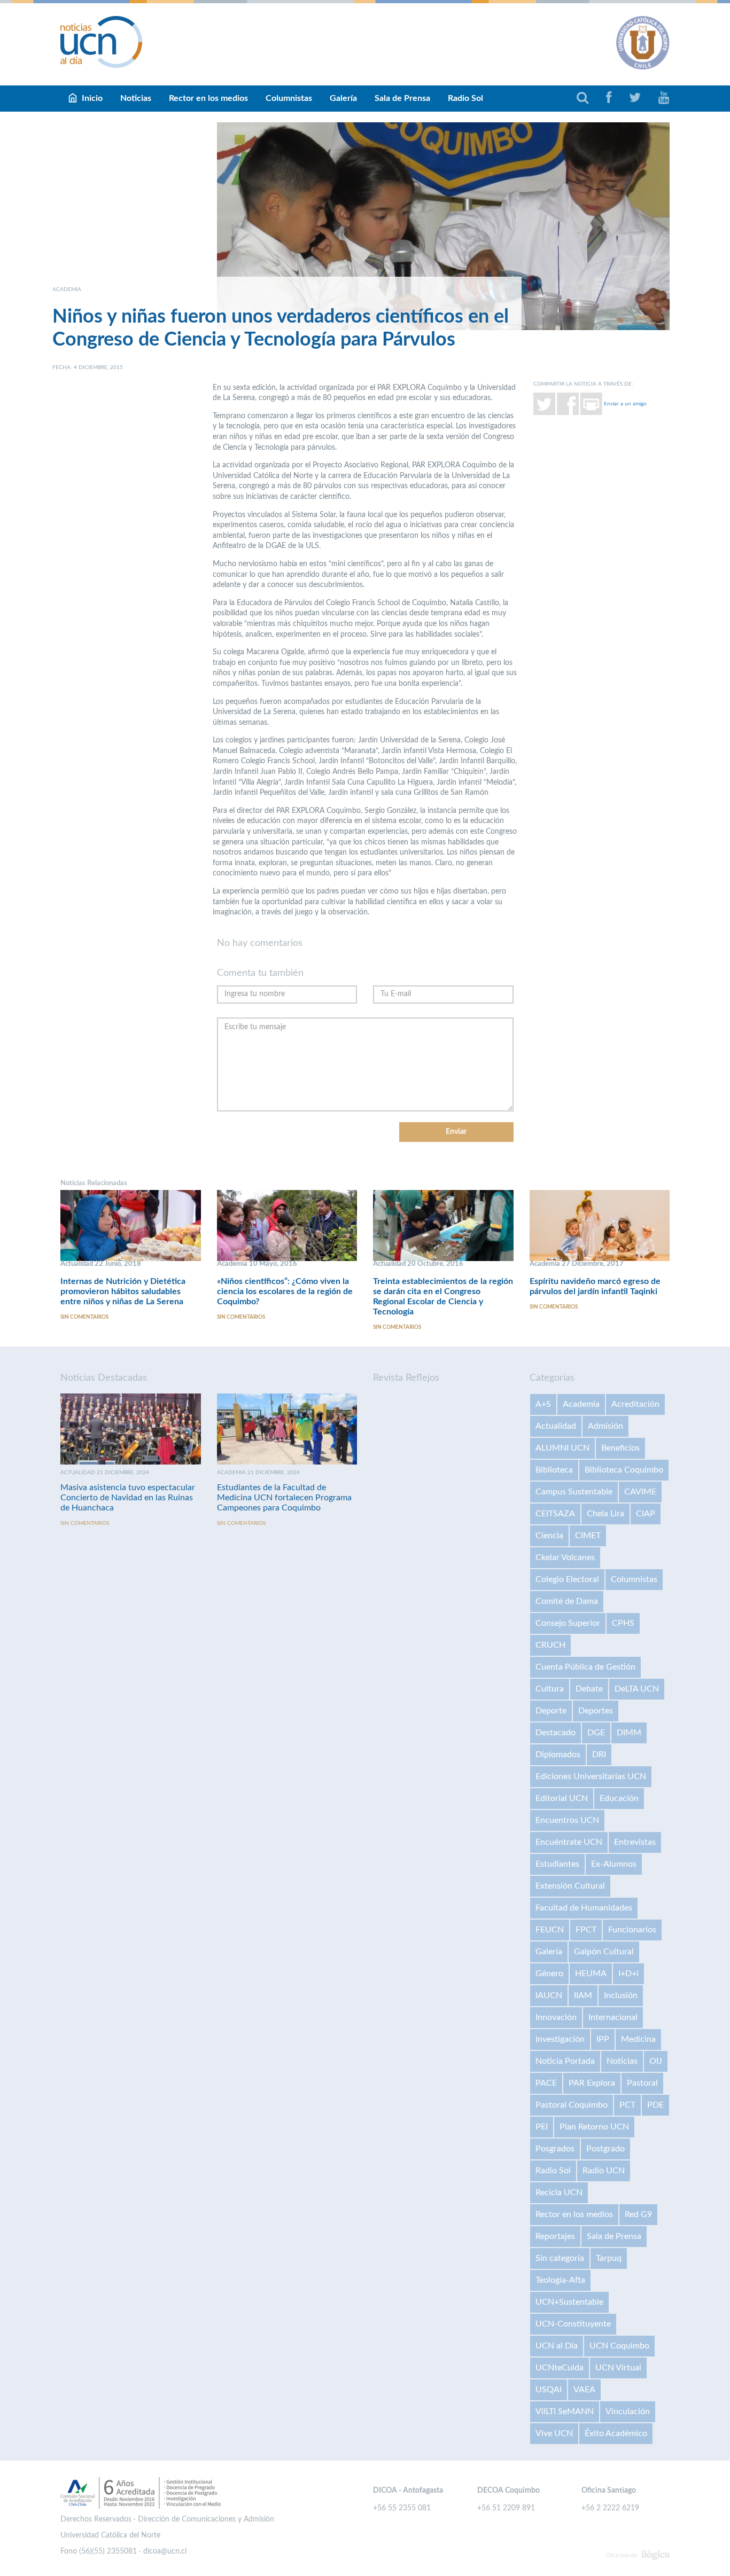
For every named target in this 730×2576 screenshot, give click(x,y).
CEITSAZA (555, 1514)
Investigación (560, 2039)
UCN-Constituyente (573, 2324)
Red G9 (638, 2214)
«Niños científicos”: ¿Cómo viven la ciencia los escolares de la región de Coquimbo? (285, 1291)
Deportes (596, 1711)
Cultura (550, 1689)
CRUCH (550, 1645)
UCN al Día (557, 2346)
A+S (543, 1404)
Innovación (556, 2017)
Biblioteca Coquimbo (624, 1470)
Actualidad (556, 1426)
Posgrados (555, 2149)
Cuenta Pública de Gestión (585, 1667)
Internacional (613, 2017)
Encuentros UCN (567, 1820)
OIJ (656, 2061)
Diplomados (558, 1755)
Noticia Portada (565, 2061)
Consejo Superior (568, 1623)
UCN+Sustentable (569, 2302)
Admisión (605, 1426)
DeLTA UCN (637, 1689)
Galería (343, 98)
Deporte (551, 1711)
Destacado (556, 1733)
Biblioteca (554, 1470)
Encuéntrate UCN (569, 1842)
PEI (542, 2127)
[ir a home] (102, 42)
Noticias (136, 98)
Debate (589, 1689)
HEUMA (591, 1974)
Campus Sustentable (574, 1492)
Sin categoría (560, 2258)
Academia (581, 1404)
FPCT (586, 1930)
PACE (546, 2083)
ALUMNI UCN (562, 1448)
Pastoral (642, 2083)
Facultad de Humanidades (584, 1908)
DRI (599, 1755)
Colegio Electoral (567, 1579)
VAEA (584, 2390)
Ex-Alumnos (614, 1864)
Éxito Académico (616, 2433)
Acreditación (635, 1404)
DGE (596, 1733)
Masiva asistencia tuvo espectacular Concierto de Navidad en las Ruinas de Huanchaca (128, 1498)
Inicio (92, 98)
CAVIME (640, 1492)
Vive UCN (554, 2433)
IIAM (583, 1995)
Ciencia (549, 1536)
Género (549, 1974)
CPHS (623, 1623)
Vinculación (628, 2411)
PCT (627, 2105)
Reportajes (555, 2236)
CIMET (588, 1536)
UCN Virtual (618, 2368)
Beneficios (620, 1448)
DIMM (629, 1733)
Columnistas (289, 98)
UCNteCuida (560, 2368)
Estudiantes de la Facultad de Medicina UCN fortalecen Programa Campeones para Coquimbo (284, 1498)
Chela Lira (605, 1514)
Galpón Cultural (604, 1952)
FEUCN (550, 1930)
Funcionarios (632, 1930)
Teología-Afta (560, 2280)
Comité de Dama (567, 1601)
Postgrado (605, 2149)
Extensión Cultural (570, 1886)
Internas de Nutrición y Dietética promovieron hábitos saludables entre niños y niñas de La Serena (123, 1291)
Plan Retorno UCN (594, 2127)
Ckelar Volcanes (565, 1557)
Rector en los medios (208, 98)
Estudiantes (557, 1864)
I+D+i (628, 1974)
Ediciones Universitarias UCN (591, 1776)
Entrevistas (635, 1842)
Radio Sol (465, 98)
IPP (603, 2039)
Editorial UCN (562, 1798)
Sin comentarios (84, 1317)
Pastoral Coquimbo (572, 2105)
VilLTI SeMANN (565, 2411)
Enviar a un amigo (625, 403)
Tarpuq (609, 2258)
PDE (655, 2105)
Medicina (638, 2039)
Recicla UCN (559, 2193)
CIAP (646, 1514)
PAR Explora (592, 2083)
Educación (619, 1798)
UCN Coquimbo (619, 2346)
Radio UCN (604, 2171)
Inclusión (621, 1995)
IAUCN (549, 1995)
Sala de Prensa (402, 98)
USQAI (549, 2390)
